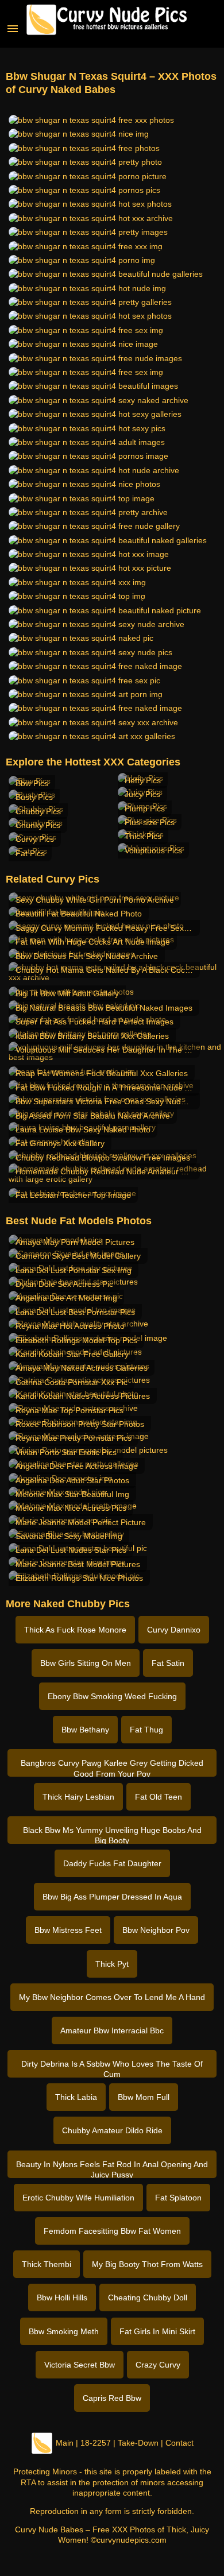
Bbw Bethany (85, 1730)
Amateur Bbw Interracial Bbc (112, 2030)
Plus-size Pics (150, 822)
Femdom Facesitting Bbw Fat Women (112, 2231)
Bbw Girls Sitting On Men (86, 1663)
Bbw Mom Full (144, 2097)
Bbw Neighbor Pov (156, 1930)
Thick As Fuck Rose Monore (75, 1630)
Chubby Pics (38, 811)
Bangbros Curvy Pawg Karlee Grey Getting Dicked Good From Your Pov (112, 1767)
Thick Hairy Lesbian (78, 1797)
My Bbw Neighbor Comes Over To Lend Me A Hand (112, 1997)
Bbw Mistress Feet (68, 1930)
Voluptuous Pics (153, 850)
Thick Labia (76, 2097)
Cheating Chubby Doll (148, 2297)
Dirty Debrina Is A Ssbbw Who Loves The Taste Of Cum (112, 2068)
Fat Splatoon (178, 2198)
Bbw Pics (32, 783)
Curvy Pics (35, 839)
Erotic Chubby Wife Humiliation (78, 2198)
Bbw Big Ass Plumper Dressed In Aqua (112, 1897)
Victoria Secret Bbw (80, 2365)
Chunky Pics (38, 825)
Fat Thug (146, 1730)
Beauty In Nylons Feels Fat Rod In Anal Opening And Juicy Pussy (112, 2169)
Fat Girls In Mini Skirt (157, 2331)
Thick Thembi (47, 2264)
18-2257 (96, 2443)
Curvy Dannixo (174, 1630)
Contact (179, 2443)
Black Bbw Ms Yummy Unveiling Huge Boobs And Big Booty (112, 1835)
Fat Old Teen (159, 1797)
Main (65, 2443)
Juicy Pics (142, 794)
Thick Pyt (112, 1964)
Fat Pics (30, 853)
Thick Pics (143, 836)
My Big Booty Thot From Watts (147, 2264)
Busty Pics (34, 797)
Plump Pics (145, 809)
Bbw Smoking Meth (64, 2331)
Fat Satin (168, 1663)
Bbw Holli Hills (62, 2297)
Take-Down (138, 2443)
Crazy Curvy (158, 2365)
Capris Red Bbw (112, 2398)
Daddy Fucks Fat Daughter (112, 1863)
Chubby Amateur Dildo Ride (112, 2130)
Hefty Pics (143, 780)
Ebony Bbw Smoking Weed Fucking (112, 1696)
